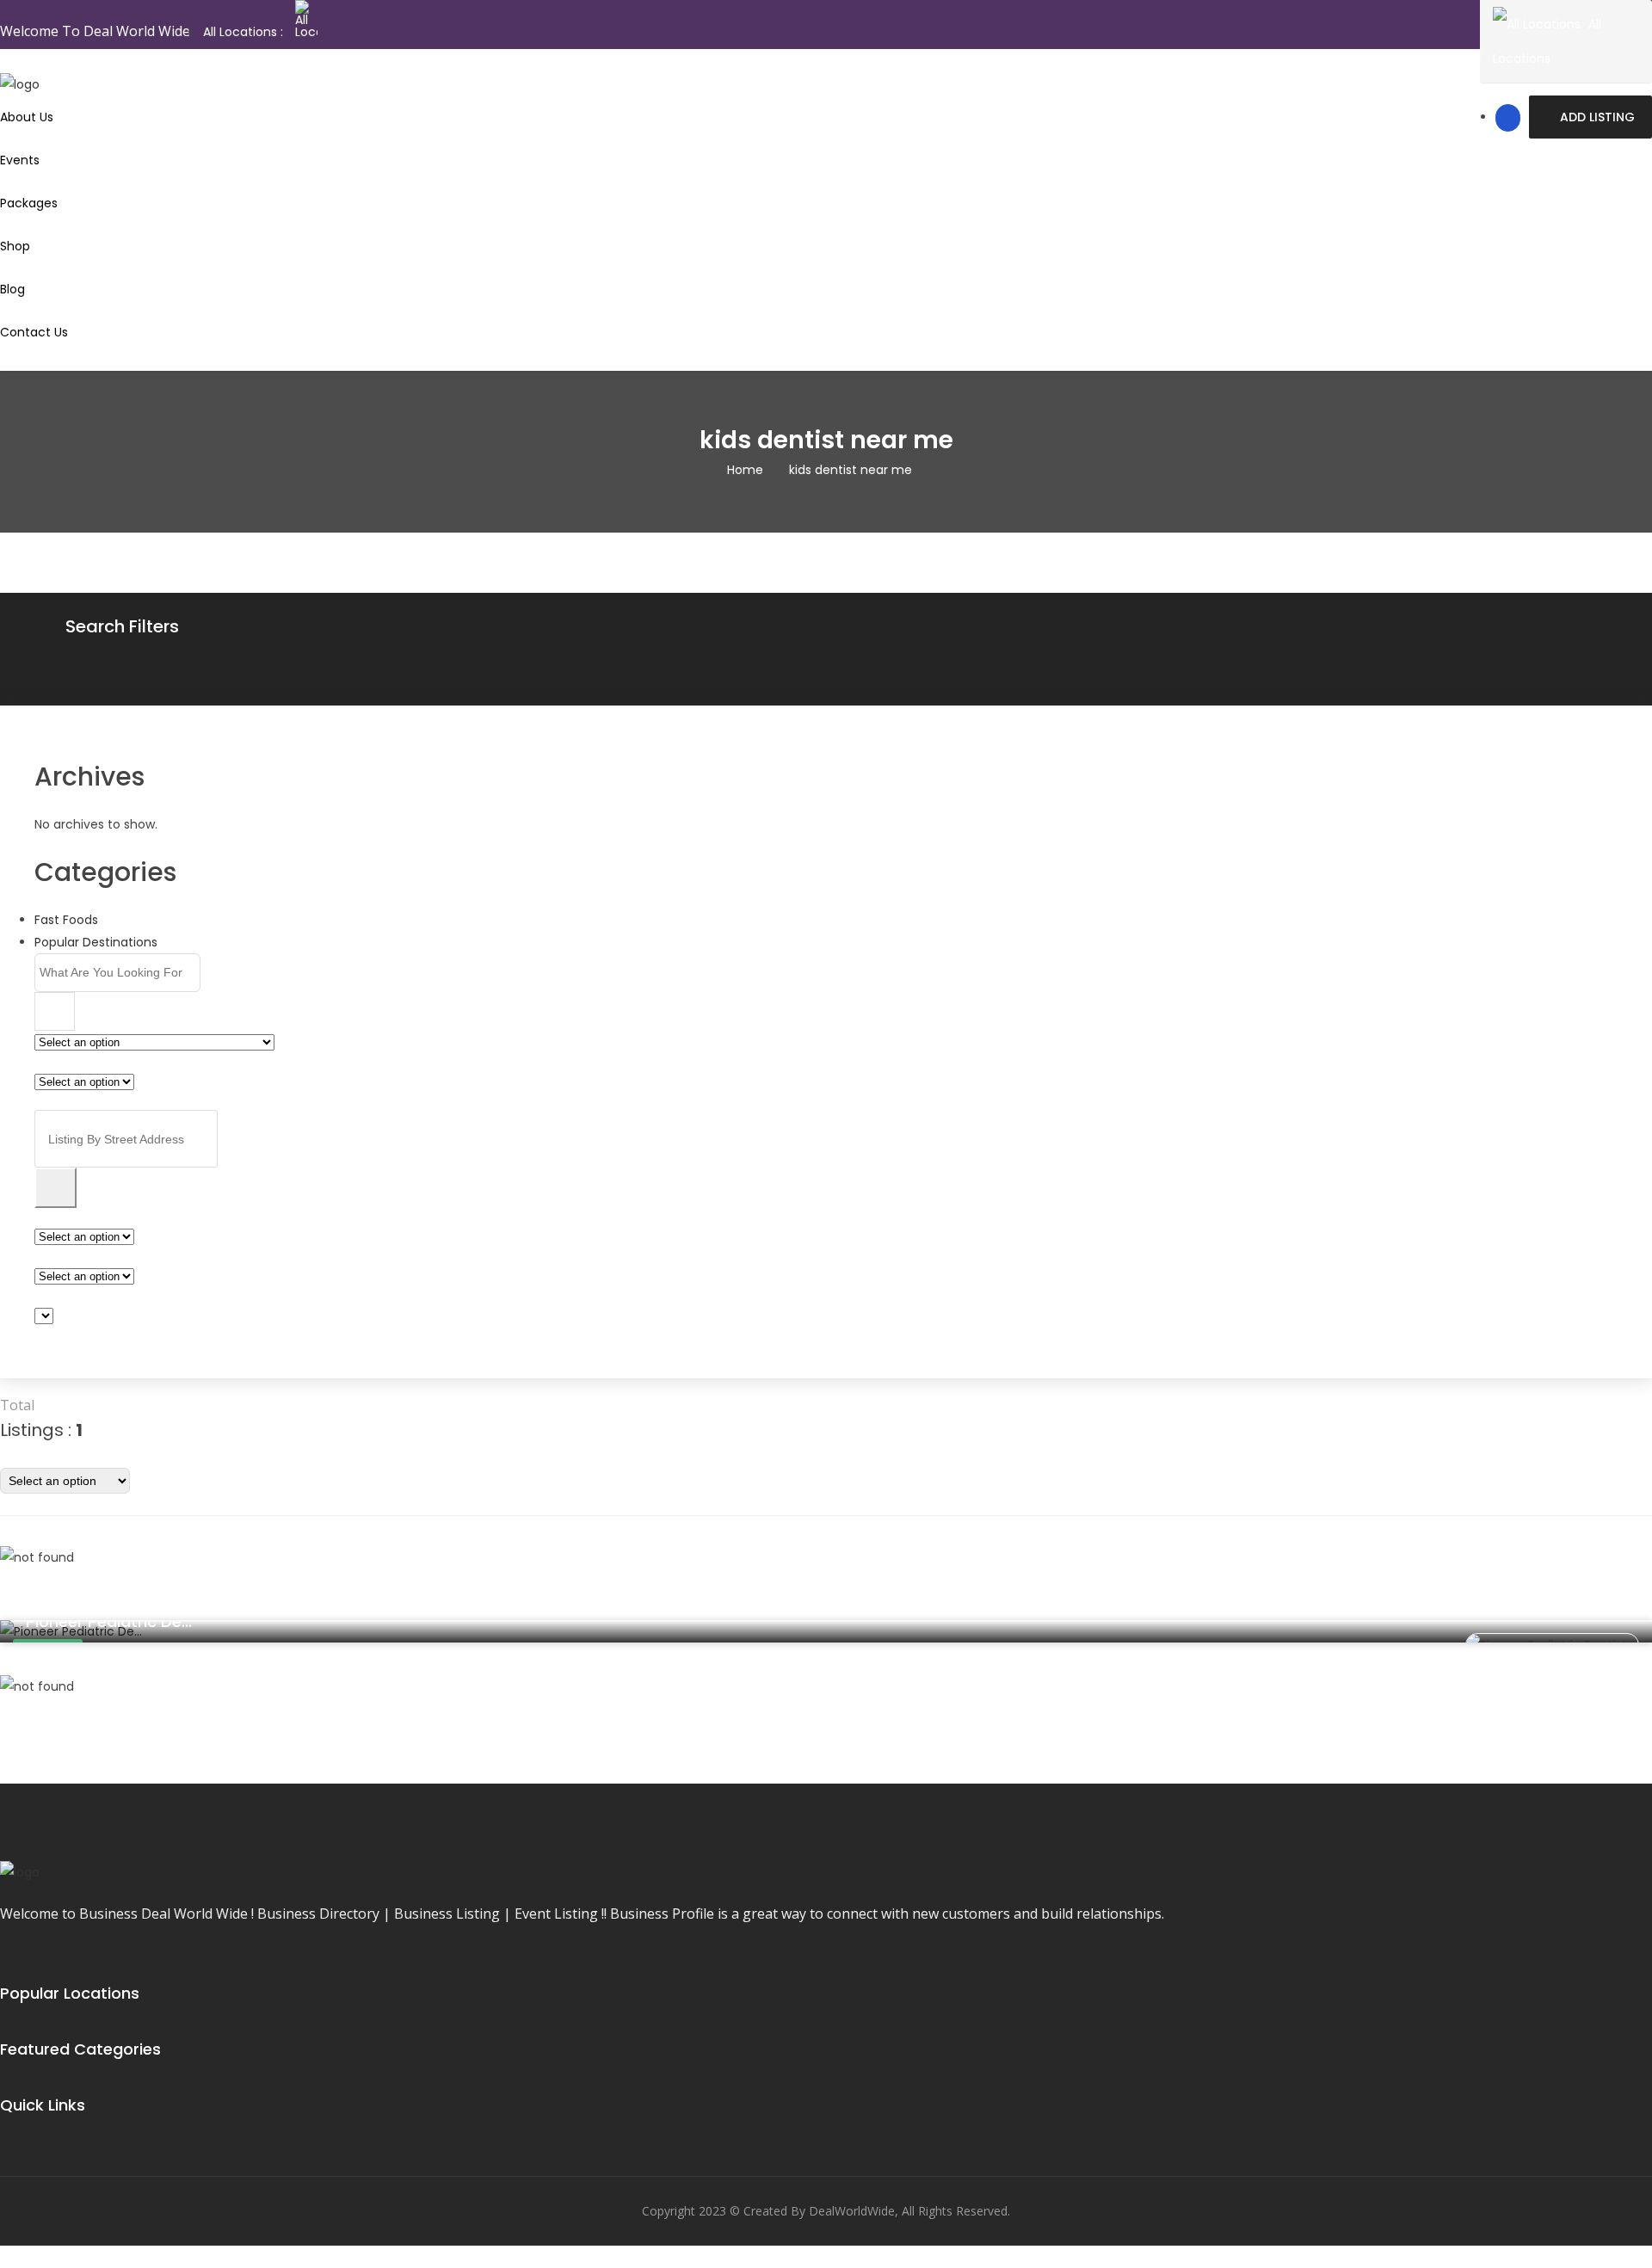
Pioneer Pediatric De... (109, 1621)
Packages (29, 203)
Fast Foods (66, 920)
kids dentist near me (851, 470)
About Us (27, 117)
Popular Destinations (96, 942)
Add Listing (1597, 117)
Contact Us (34, 332)
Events (20, 160)
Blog (12, 289)
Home (745, 470)
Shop (15, 246)
